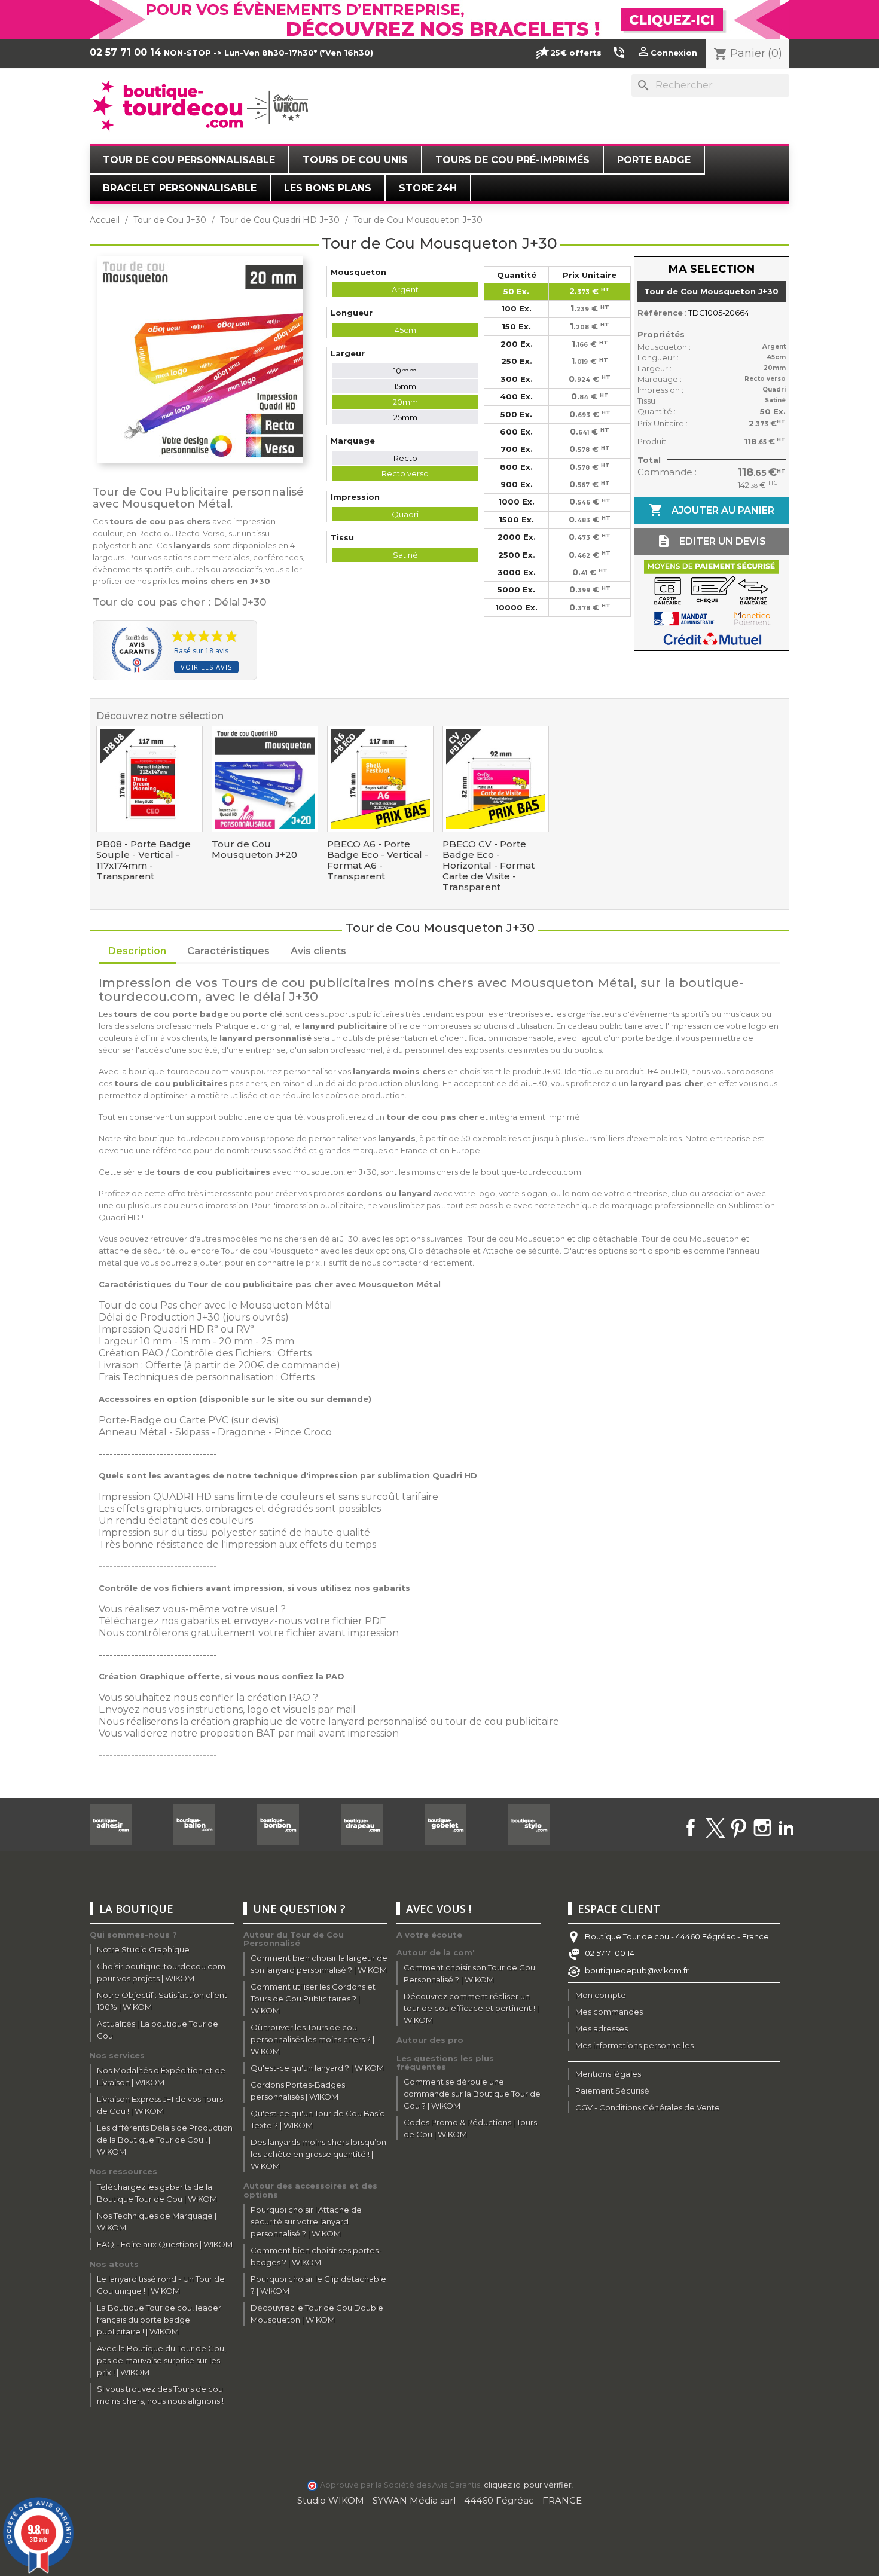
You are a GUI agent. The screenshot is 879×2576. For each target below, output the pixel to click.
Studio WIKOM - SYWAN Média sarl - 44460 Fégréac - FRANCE (439, 2500)
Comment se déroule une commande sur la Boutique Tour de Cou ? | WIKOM (472, 2094)
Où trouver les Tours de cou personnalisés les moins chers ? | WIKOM (312, 2039)
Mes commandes (609, 2012)
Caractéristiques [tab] (228, 951)
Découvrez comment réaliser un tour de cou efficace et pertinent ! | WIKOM (471, 2008)
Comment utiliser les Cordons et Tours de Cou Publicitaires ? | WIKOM (313, 1999)
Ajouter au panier (712, 510)
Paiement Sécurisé (612, 2091)
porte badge (647, 1038)
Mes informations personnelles (634, 2045)
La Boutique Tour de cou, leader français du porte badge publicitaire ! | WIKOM (159, 2320)
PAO (152, 1353)
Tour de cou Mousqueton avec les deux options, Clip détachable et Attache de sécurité (390, 1251)
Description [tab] (137, 951)
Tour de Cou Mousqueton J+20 (254, 850)
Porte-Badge (130, 1420)
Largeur (118, 1341)
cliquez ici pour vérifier (528, 2485)
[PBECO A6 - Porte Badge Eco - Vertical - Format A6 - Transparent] (380, 779)
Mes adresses (602, 2028)
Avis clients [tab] (318, 951)
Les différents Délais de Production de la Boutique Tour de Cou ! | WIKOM (165, 2140)
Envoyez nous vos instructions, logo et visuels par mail (227, 1709)
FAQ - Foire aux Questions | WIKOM (165, 2244)
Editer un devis (711, 541)
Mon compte (601, 1995)
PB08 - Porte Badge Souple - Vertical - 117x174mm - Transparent (144, 860)
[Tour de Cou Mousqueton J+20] (265, 779)
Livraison (119, 1365)
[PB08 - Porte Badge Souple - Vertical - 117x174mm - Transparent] (149, 779)
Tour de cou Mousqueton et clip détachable (553, 1239)
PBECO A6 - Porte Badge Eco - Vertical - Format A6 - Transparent (378, 860)
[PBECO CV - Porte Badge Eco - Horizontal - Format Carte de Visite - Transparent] (496, 779)
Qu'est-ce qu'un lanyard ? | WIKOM (317, 2068)
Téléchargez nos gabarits (159, 1621)
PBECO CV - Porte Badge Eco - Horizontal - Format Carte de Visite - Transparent (489, 866)
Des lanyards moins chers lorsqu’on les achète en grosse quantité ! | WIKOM (318, 2154)
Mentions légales (608, 2074)
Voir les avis (206, 667)
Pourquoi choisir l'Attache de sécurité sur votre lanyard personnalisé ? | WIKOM (306, 2221)
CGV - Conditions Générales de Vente (648, 2107)
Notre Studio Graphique (143, 1949)
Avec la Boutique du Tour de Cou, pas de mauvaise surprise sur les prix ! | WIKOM (161, 2360)
